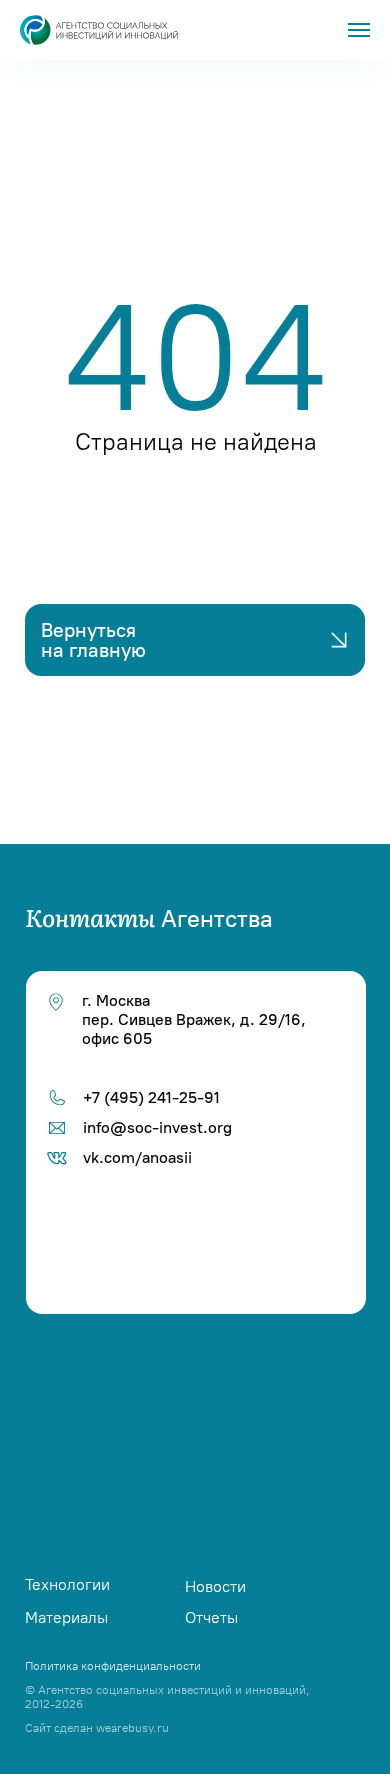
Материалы (66, 1617)
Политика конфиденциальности (113, 1666)
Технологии (67, 1584)
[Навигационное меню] (359, 30)
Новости (215, 1586)
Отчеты (211, 1617)
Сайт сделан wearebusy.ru (97, 1728)
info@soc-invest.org (157, 1127)
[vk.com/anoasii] (201, 1366)
